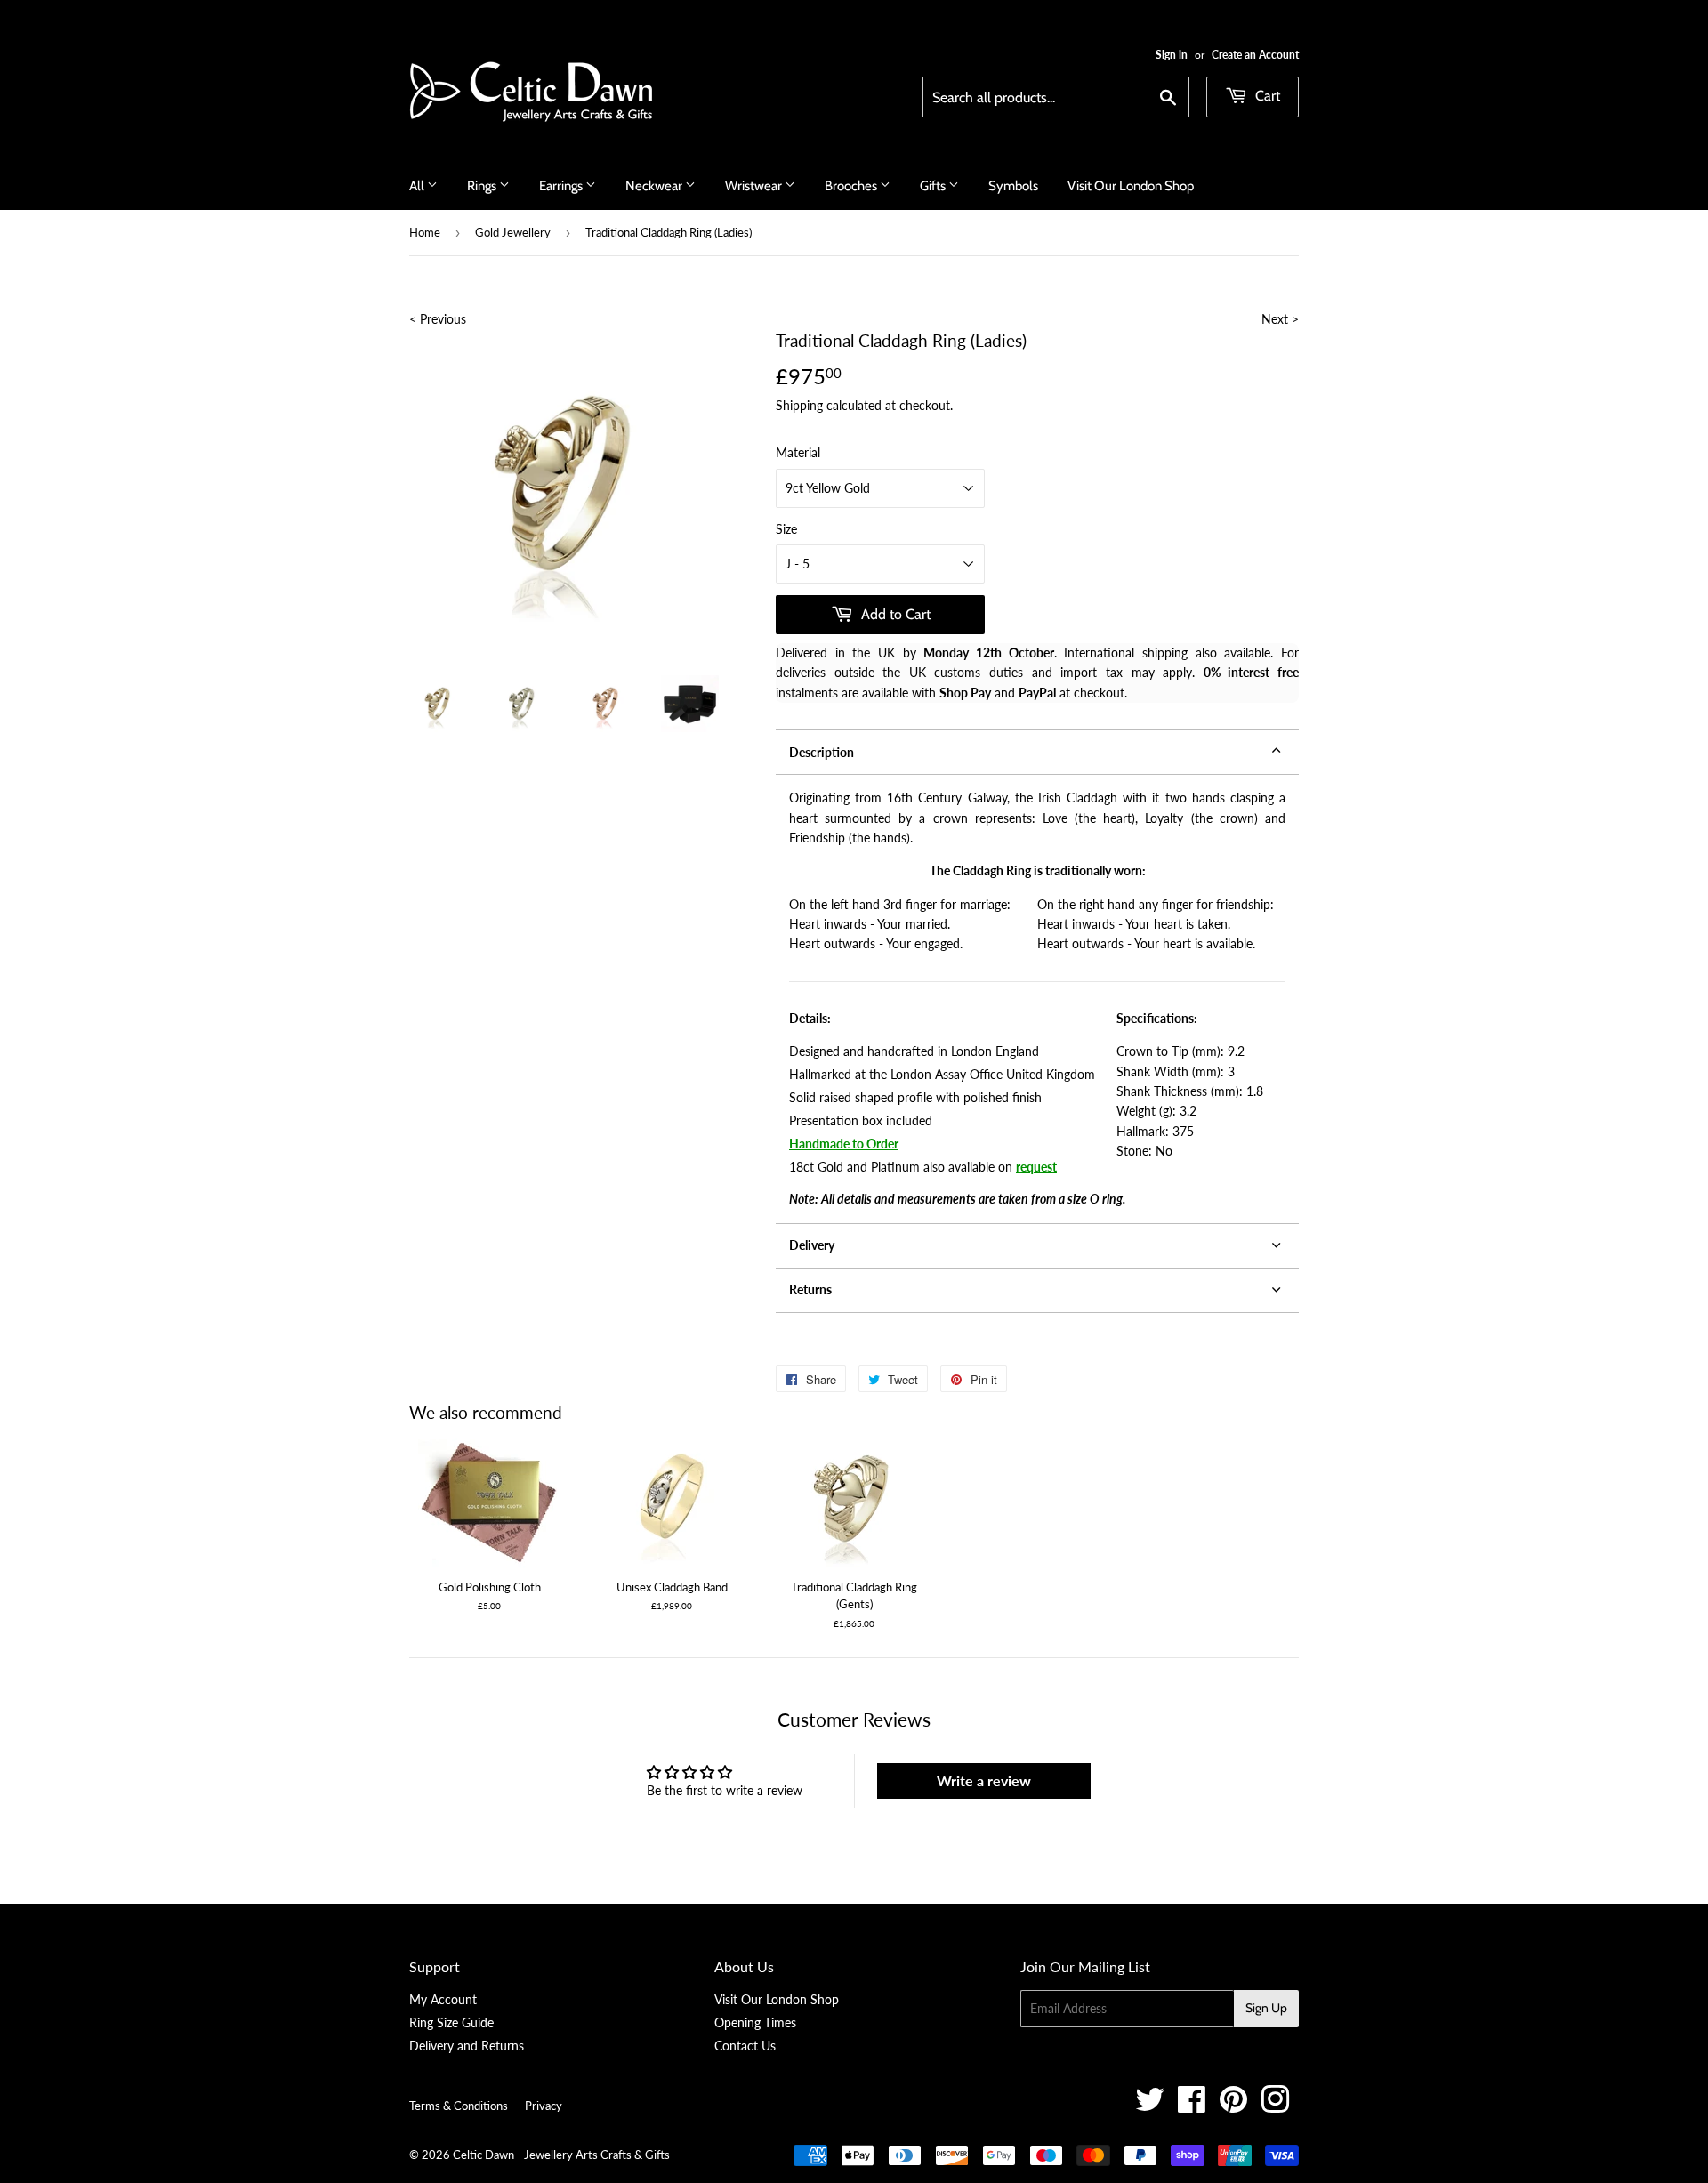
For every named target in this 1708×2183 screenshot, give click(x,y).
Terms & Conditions (459, 2106)
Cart (1266, 96)
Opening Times (755, 2022)
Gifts (934, 186)
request (1036, 1167)
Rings (483, 186)
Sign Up (1266, 2008)
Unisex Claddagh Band (672, 1587)
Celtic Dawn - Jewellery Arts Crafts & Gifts (561, 2155)
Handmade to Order (844, 1144)
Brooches (852, 186)
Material (798, 452)
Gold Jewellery (513, 232)
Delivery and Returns (467, 2046)
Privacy (544, 2106)
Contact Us (745, 2046)
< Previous (438, 319)
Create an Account (1255, 55)
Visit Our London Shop (1131, 186)
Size (786, 529)
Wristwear (755, 186)
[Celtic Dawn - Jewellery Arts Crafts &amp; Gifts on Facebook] (1192, 2106)
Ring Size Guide (451, 2022)
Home (425, 232)
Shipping (799, 405)
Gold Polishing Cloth (490, 1587)
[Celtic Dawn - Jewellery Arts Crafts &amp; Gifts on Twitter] (1150, 2106)
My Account (443, 1999)
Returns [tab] (810, 1289)
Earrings (562, 186)
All (418, 186)
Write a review (984, 1780)
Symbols (1013, 186)
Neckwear (655, 186)
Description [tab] (822, 752)
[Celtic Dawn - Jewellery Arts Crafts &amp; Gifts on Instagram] (1275, 2106)
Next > (1280, 319)
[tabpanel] (1037, 999)
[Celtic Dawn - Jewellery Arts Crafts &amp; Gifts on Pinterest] (1233, 2106)
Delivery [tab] (812, 1245)
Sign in (1172, 55)
